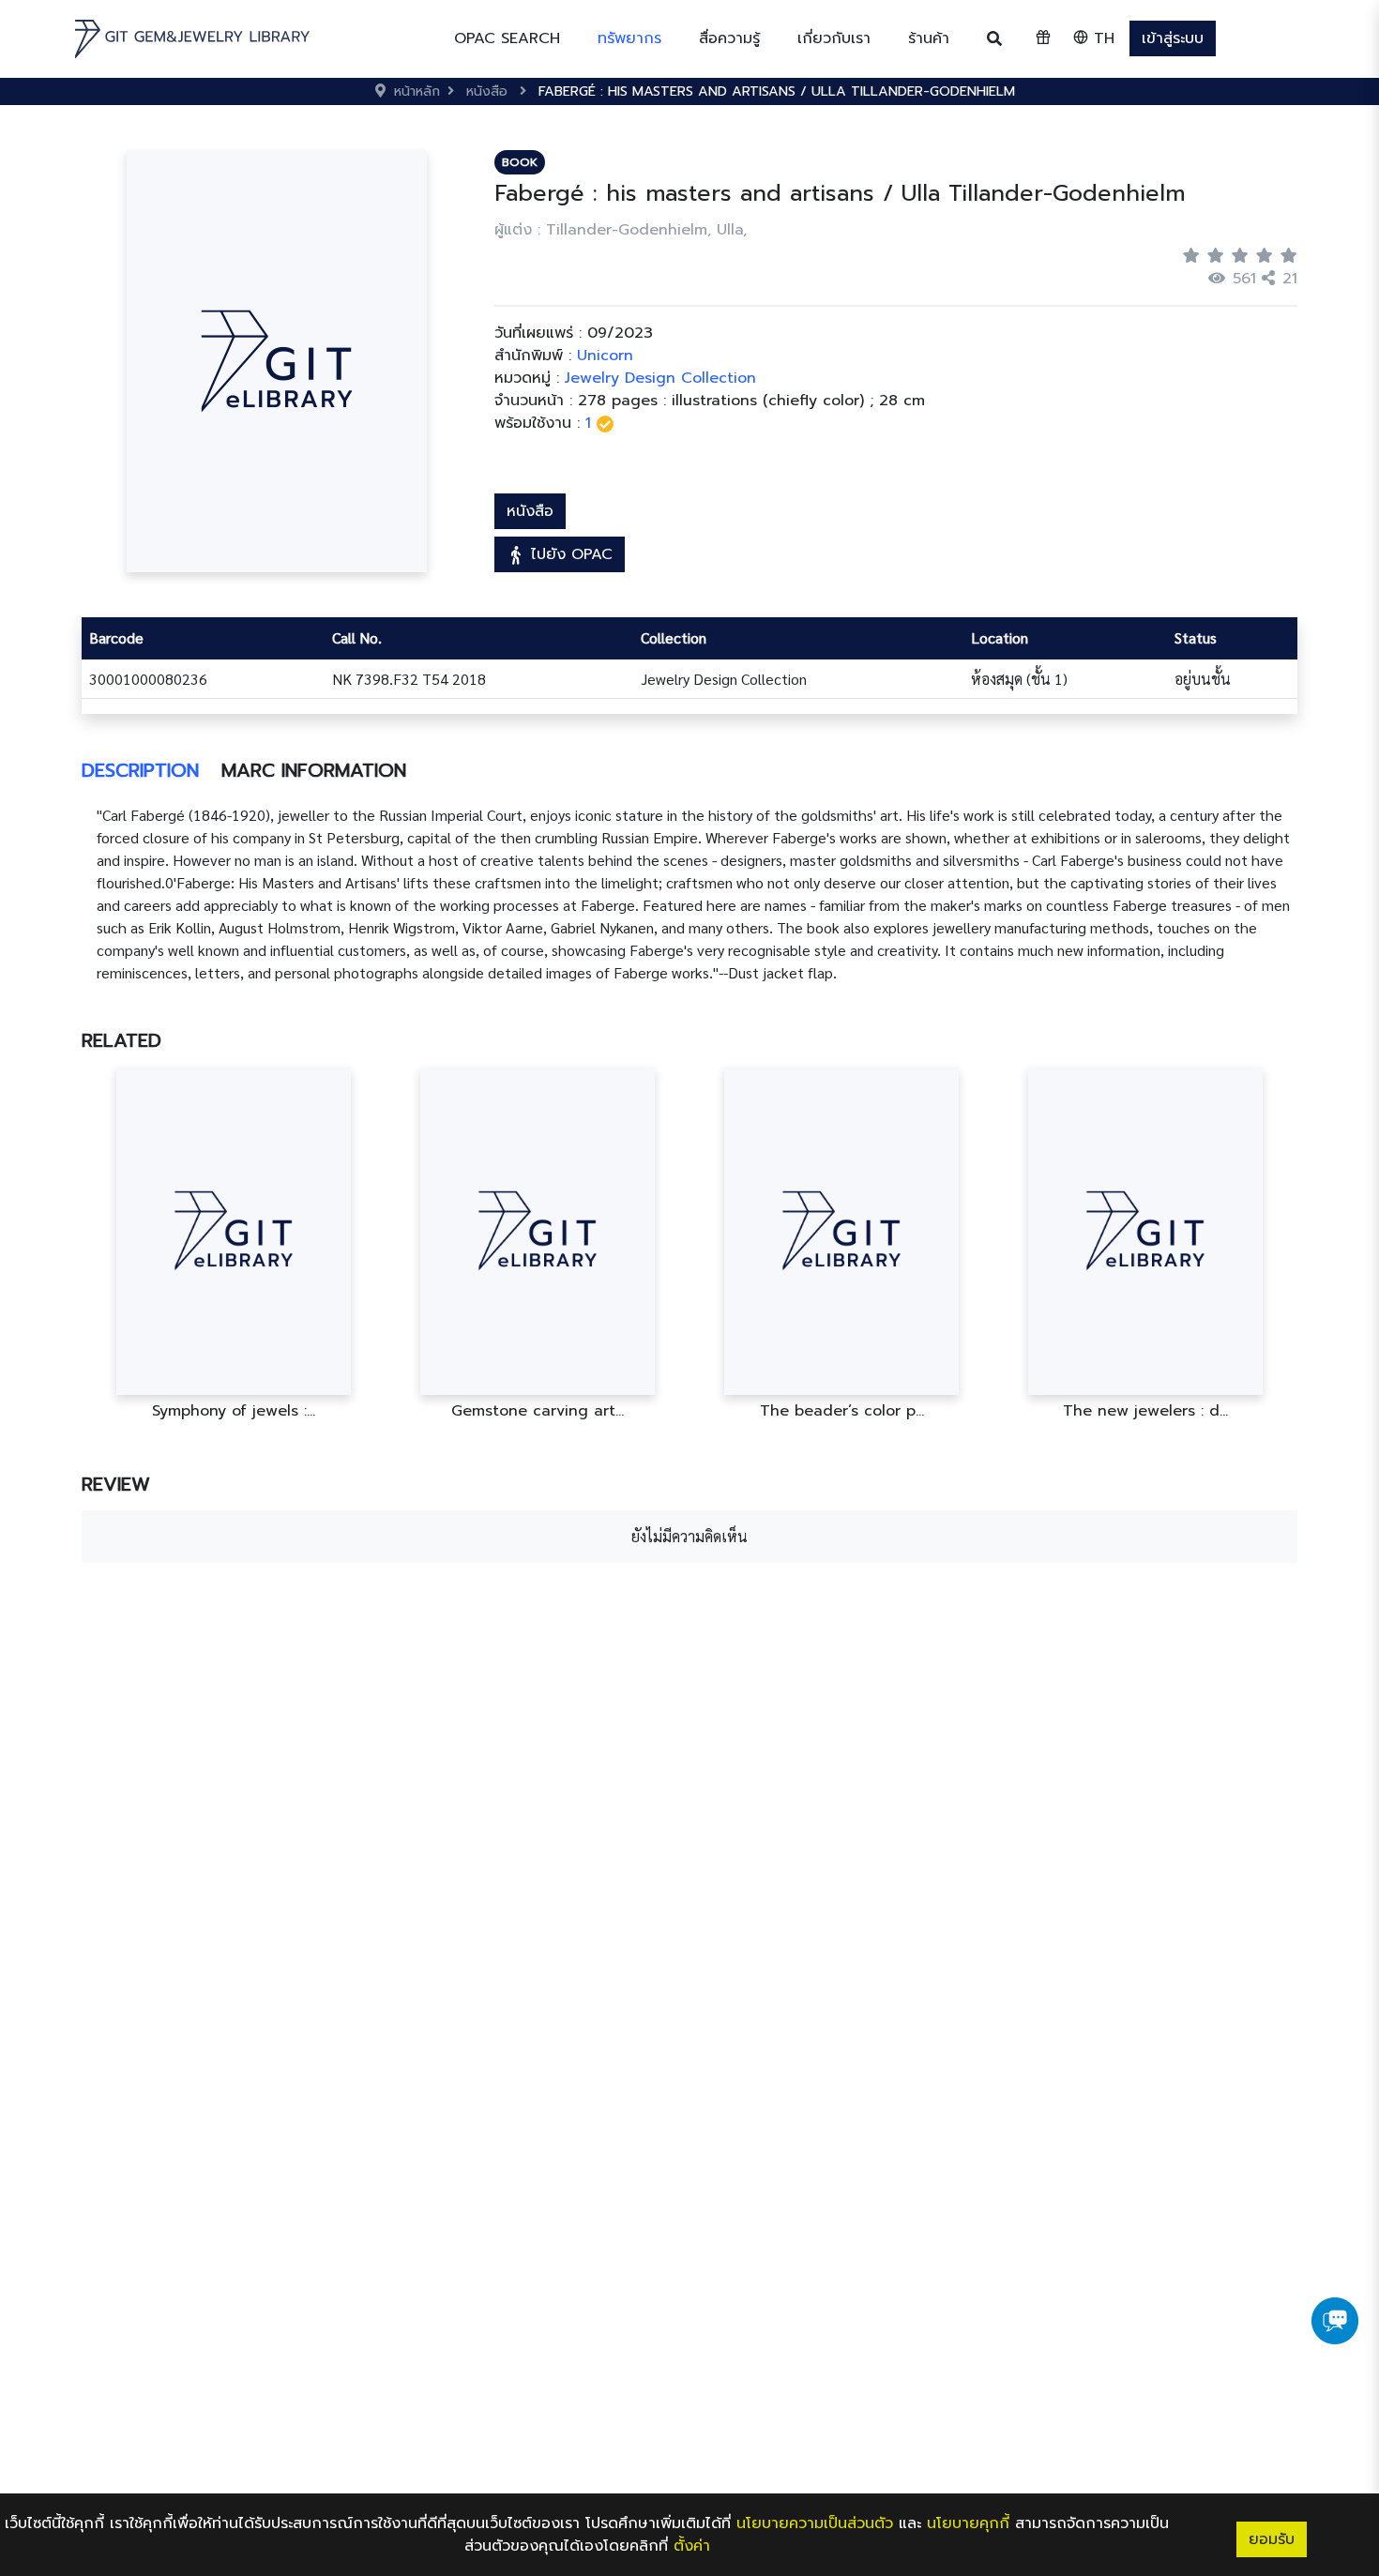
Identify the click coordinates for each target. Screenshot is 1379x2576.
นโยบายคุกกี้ (968, 2523)
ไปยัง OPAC (569, 554)
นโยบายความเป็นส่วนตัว (815, 2523)
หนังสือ (530, 511)
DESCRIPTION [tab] (140, 770)
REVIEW (116, 1484)
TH (1101, 38)
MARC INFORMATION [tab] (314, 770)
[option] (234, 1243)
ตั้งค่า (692, 2546)
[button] (629, 38)
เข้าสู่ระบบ (1173, 38)
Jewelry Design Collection (660, 378)
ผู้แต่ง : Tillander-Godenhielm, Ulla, (621, 230)
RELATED (121, 1040)
